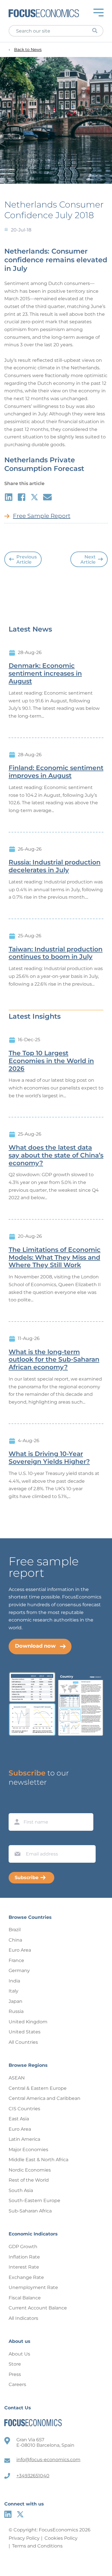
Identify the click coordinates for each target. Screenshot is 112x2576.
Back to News (28, 50)
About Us (19, 2354)
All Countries (23, 2042)
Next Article (88, 559)
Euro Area (20, 1950)
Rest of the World (29, 2180)
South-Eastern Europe (34, 2200)
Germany (19, 1971)
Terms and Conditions (37, 2546)
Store (15, 2364)
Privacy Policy (24, 2538)
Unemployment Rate (33, 2287)
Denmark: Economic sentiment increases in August (45, 674)
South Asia (21, 2190)
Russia (16, 2011)
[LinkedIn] (8, 2514)
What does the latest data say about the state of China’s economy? (56, 1155)
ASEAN (17, 2078)
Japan (16, 2001)
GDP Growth (23, 2247)
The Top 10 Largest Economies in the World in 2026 (51, 1061)
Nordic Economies (30, 2170)
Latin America (24, 2139)
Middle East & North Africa (38, 2160)
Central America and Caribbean (45, 2098)
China (15, 1940)
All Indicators (23, 2318)
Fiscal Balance (25, 2298)
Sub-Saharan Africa (30, 2211)
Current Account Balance (38, 2308)
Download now (35, 1646)
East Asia (19, 2119)
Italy (13, 1991)
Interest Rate (24, 2267)
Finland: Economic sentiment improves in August (56, 772)
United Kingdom (28, 2022)
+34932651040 (33, 2476)
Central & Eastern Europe (38, 2088)
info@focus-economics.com (48, 2460)
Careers (17, 2384)
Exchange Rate (26, 2277)
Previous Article (27, 559)
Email (16, 1840)
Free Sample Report (42, 516)
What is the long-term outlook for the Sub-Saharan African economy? (54, 1360)
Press (15, 2374)
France (16, 1960)
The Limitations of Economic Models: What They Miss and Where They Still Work (55, 1258)
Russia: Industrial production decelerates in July (55, 866)
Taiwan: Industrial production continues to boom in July (56, 953)
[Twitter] (20, 2514)
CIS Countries (24, 2109)
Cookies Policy (61, 2538)
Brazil (15, 1930)
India (14, 1981)
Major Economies (28, 2150)
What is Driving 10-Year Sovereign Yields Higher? (49, 1458)
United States (25, 2032)
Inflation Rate (24, 2257)
